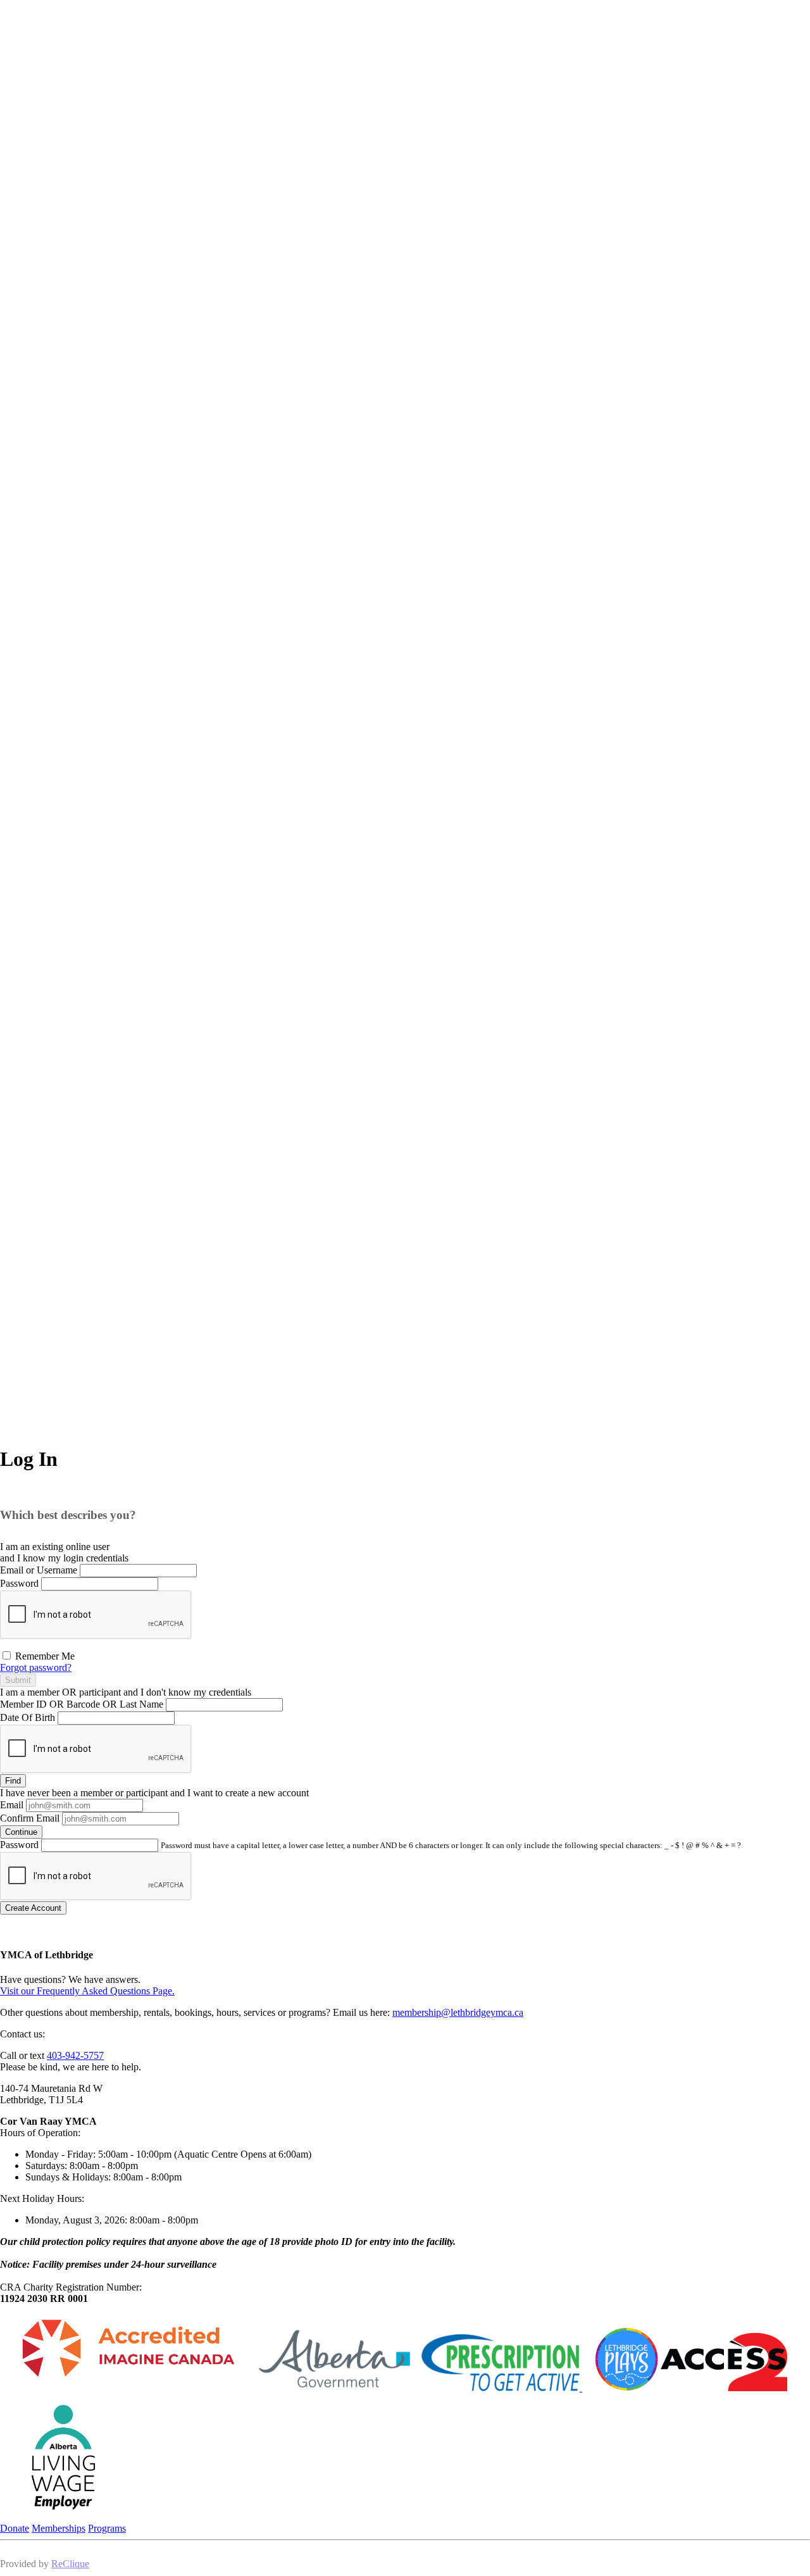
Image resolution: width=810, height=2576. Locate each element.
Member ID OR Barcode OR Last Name (82, 1704)
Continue (21, 1832)
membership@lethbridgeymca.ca (458, 2012)
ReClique (70, 2564)
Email (12, 1805)
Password (19, 1583)
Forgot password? (36, 1667)
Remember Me (44, 1656)
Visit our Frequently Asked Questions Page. (87, 1991)
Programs (107, 2528)
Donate (15, 2528)
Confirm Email (30, 1818)
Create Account (33, 1908)
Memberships (59, 2528)
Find (13, 1781)
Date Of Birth (28, 1717)
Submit (18, 1680)
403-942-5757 (75, 2055)
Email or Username (39, 1570)
